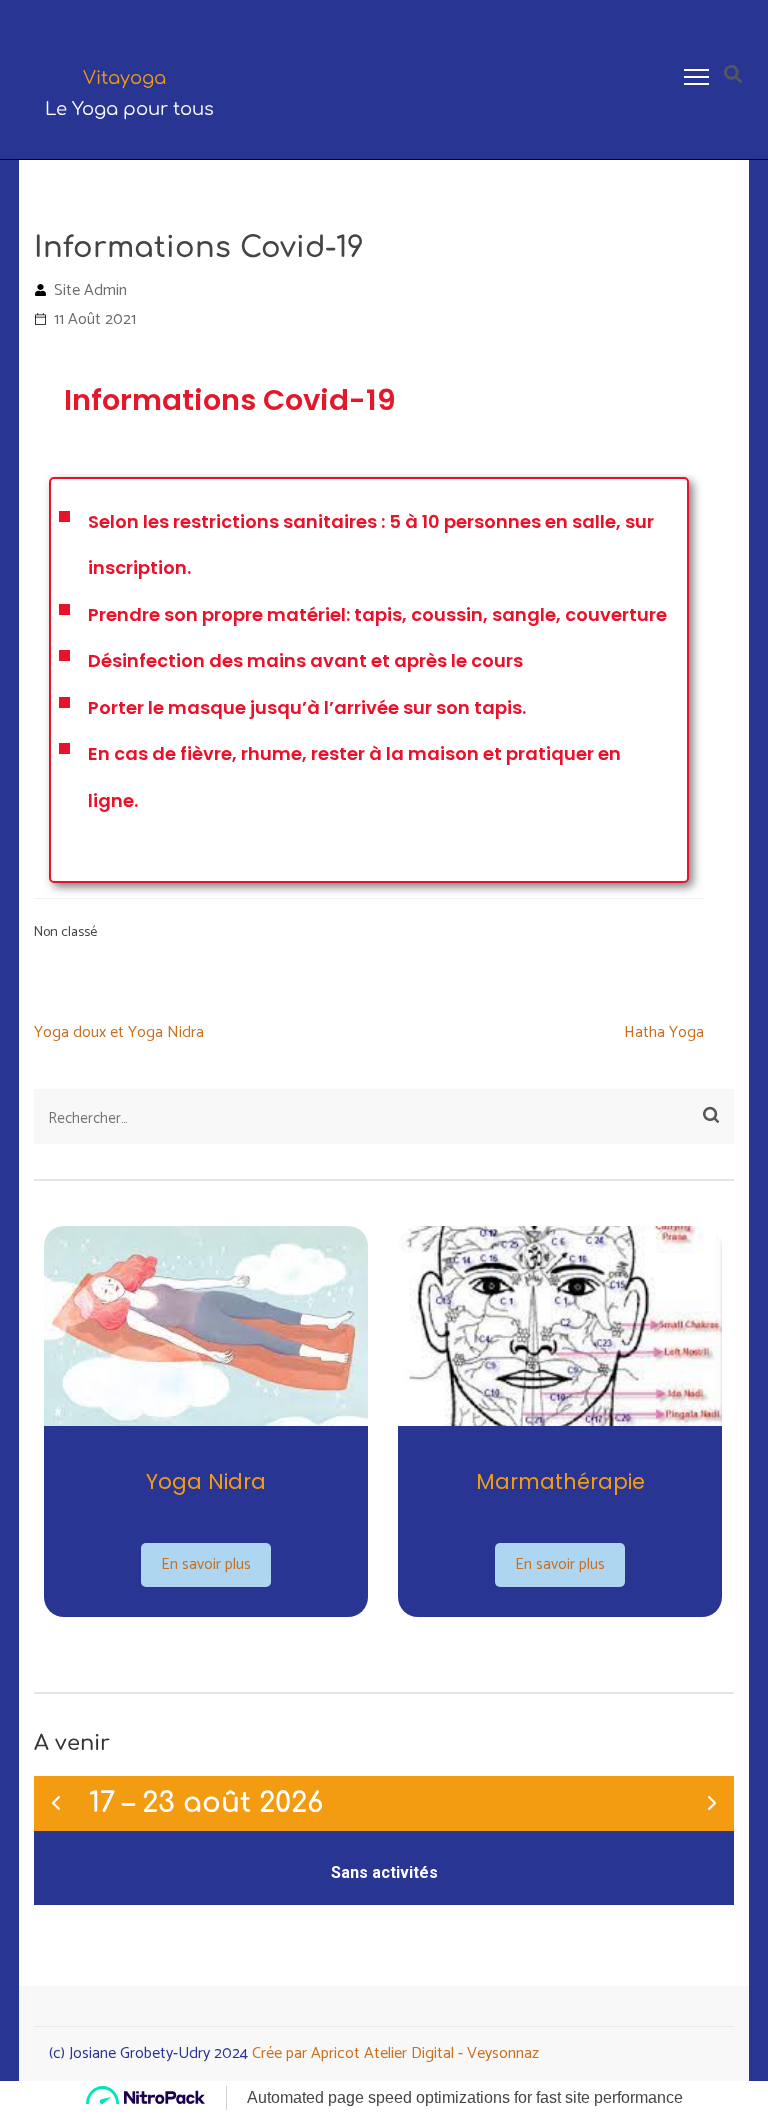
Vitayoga (124, 78)
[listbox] (384, 1424)
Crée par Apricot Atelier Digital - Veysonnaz (395, 2053)
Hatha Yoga (664, 1032)
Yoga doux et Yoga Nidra (119, 1032)
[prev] (56, 1803)
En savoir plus (206, 1564)
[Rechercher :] (316, 1118)
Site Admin (90, 290)
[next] (712, 1803)
